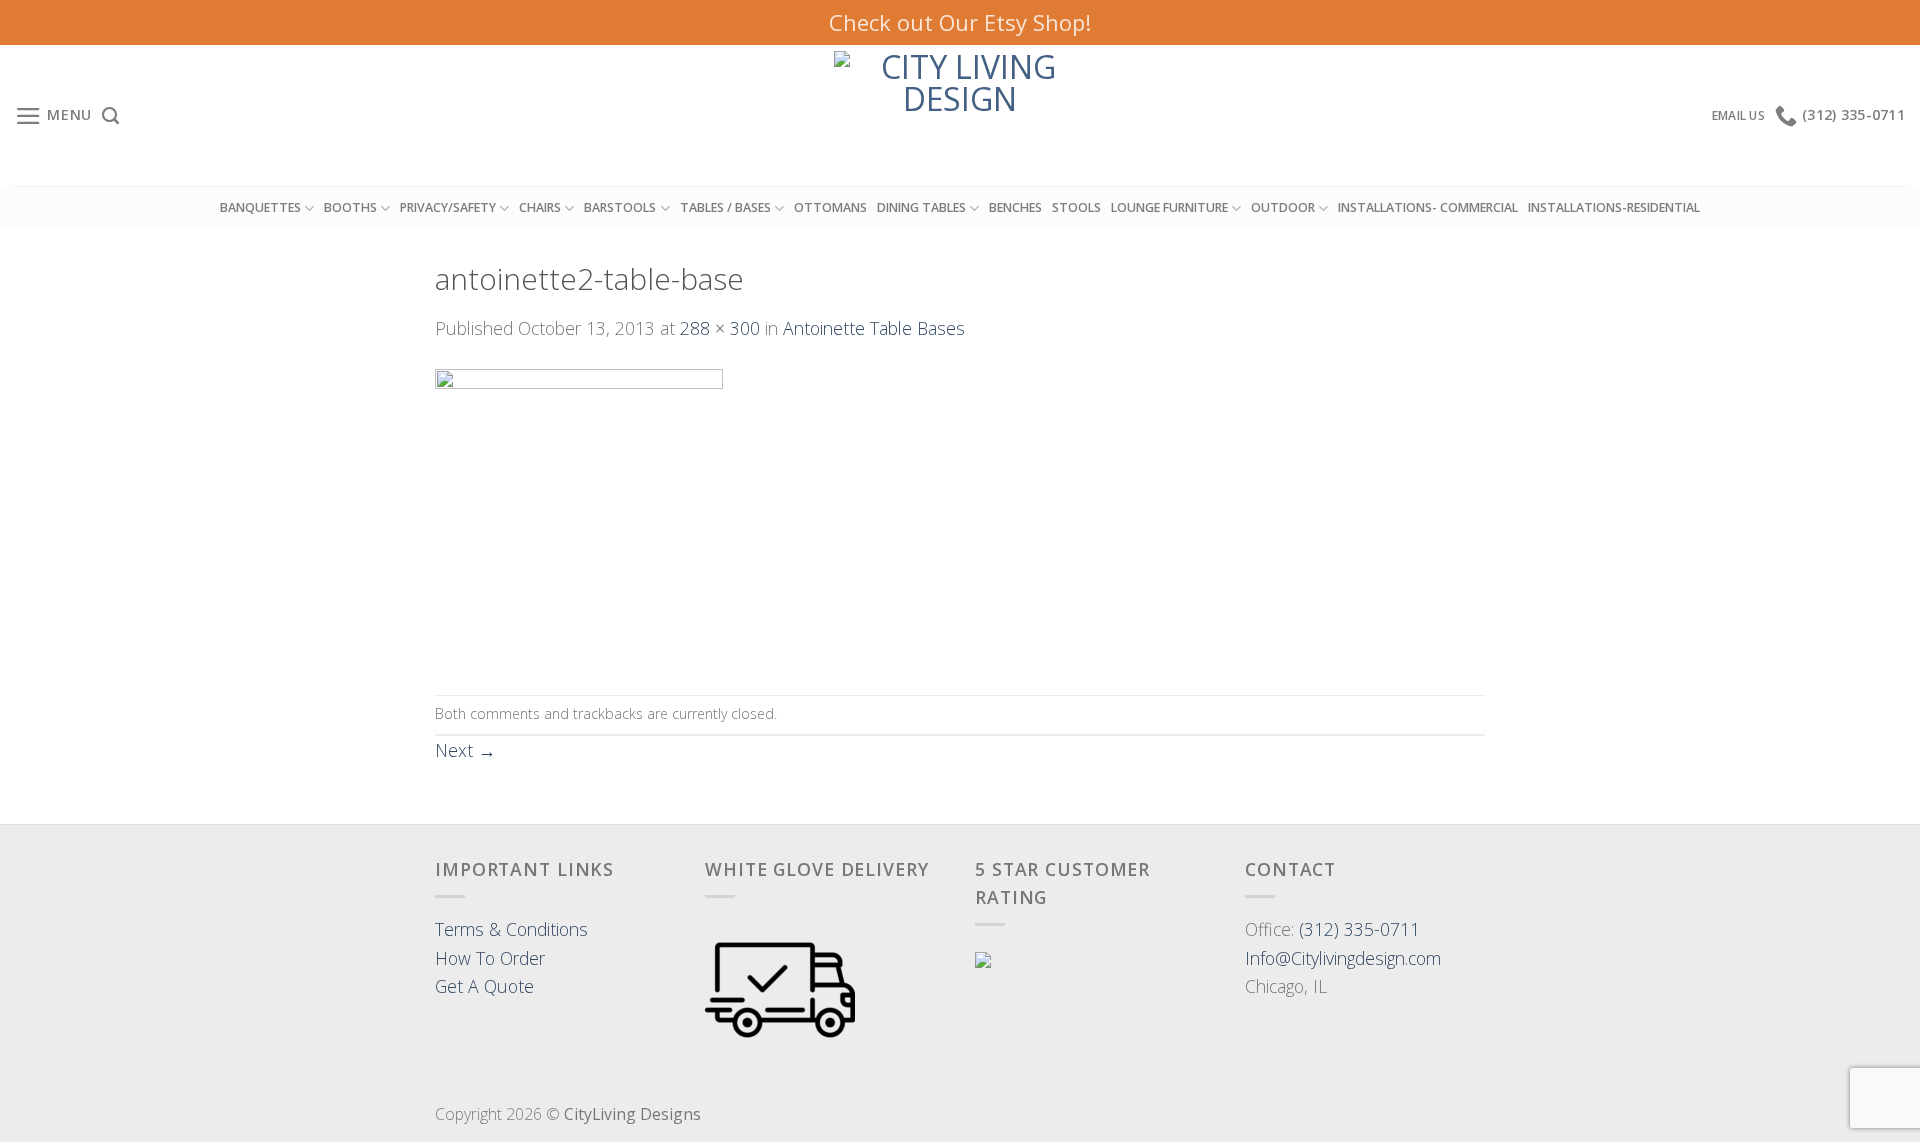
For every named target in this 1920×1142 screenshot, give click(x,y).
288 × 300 (720, 328)
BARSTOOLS (620, 207)
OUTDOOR (1283, 207)
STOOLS (1076, 207)
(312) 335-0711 (1359, 929)
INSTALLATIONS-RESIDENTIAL (1614, 207)
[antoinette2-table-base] (579, 516)
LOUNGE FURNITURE (1169, 207)
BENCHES (1015, 207)
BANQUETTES (260, 207)
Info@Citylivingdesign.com (1343, 958)
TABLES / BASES (725, 207)
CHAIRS (540, 207)
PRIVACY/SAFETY (448, 207)
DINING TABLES (921, 207)
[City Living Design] (960, 115)
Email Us (1738, 115)
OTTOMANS (830, 207)
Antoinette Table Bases (874, 328)
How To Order (490, 958)
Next (465, 750)
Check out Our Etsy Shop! (960, 22)
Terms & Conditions (511, 929)
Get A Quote (484, 986)
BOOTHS (350, 207)
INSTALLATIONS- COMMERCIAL (1428, 207)
